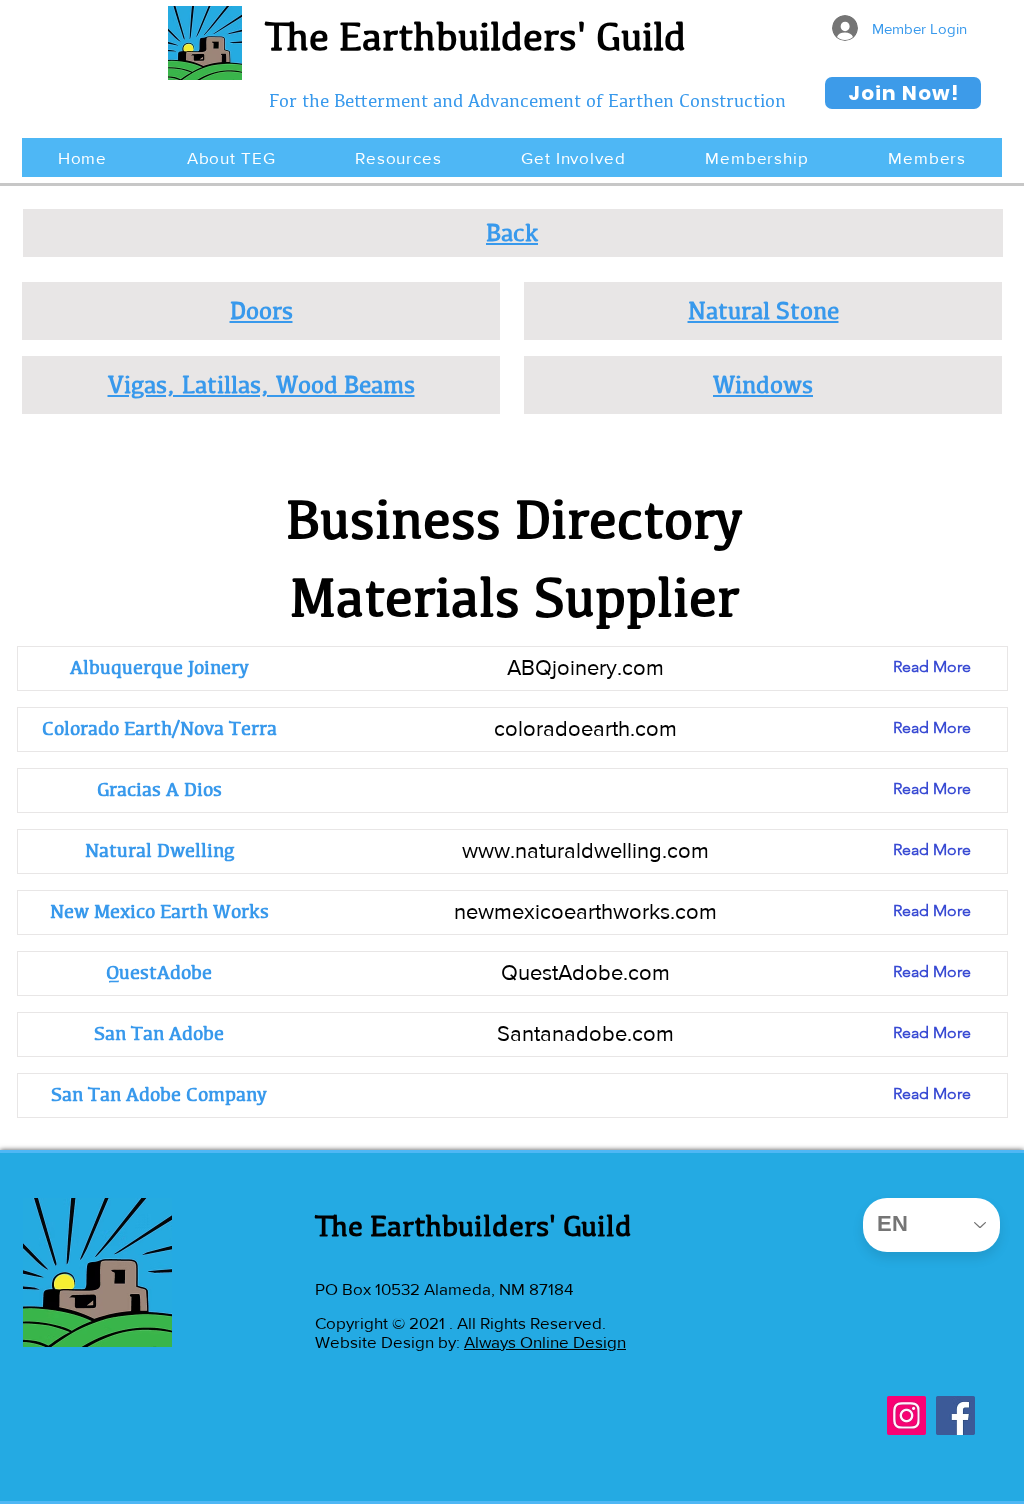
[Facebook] (955, 1415)
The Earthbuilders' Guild (475, 36)
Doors (261, 310)
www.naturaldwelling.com (585, 850)
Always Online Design (545, 1341)
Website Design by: (389, 1341)
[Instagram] (906, 1415)
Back (512, 232)
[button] (231, 157)
